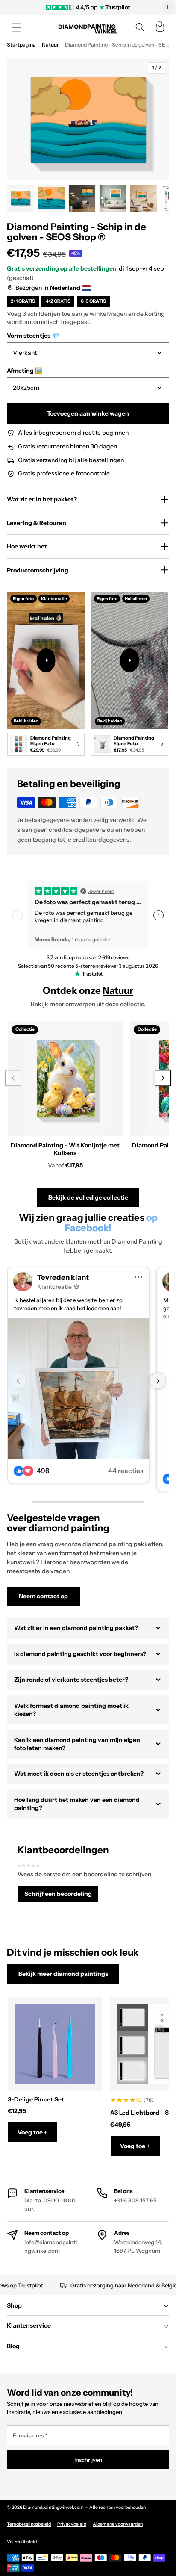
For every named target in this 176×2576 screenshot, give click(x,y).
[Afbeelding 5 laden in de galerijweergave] (144, 198)
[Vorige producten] (13, 1078)
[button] (16, 27)
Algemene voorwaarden (118, 2524)
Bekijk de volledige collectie (88, 1197)
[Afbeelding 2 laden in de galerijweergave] (51, 198)
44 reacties (126, 1471)
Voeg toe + (32, 2132)
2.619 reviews (114, 957)
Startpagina (21, 45)
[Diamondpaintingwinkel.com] (88, 28)
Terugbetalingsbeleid (29, 2524)
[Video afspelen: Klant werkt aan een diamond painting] (46, 660)
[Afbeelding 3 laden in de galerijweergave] (82, 198)
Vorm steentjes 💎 (33, 336)
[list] (88, 675)
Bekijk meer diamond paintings (63, 1974)
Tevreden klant (63, 1277)
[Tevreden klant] (78, 1389)
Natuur (50, 45)
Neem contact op (43, 1596)
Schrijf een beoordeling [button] (58, 1894)
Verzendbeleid (22, 2542)
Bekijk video (26, 721)
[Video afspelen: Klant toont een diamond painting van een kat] (130, 660)
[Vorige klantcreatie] (18, 1381)
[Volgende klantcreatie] (157, 1381)
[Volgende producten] (163, 1078)
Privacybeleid (72, 2524)
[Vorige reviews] (18, 915)
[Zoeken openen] (140, 27)
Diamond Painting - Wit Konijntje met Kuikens (65, 1149)
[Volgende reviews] (158, 915)
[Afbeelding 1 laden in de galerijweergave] (21, 198)
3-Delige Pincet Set (36, 2099)
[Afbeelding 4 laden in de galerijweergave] (113, 198)
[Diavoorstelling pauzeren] (169, 7)
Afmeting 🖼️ (25, 371)
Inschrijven (88, 2460)
